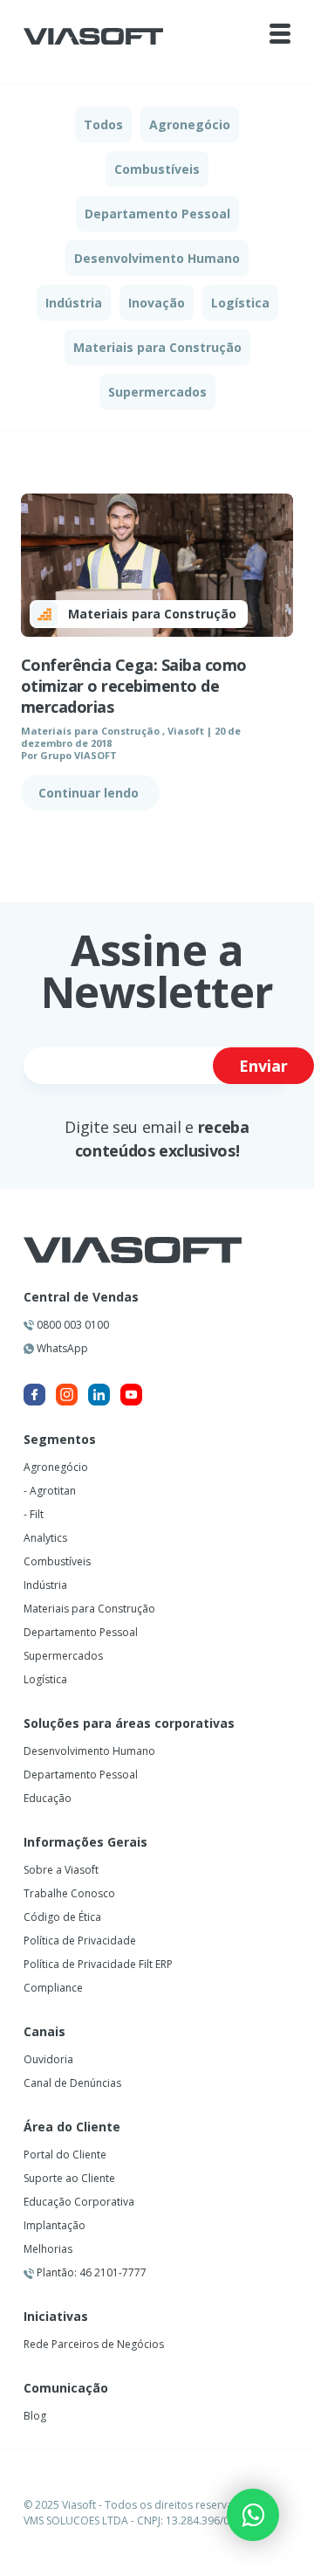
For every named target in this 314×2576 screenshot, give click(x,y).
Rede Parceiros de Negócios (94, 2344)
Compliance (53, 1988)
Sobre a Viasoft (61, 1870)
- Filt (34, 1514)
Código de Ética (62, 1917)
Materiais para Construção (157, 347)
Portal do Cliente (65, 2155)
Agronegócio (190, 124)
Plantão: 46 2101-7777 (90, 2272)
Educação (48, 1798)
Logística (240, 303)
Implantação (55, 2225)
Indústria (74, 303)
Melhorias (48, 2249)
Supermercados (157, 392)
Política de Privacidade (80, 1941)
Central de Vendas (81, 1297)
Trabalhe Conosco (69, 1893)
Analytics (45, 1538)
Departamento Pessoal (157, 214)
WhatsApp (61, 1348)
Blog (35, 2416)
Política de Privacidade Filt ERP (98, 1964)
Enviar (263, 1066)
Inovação (157, 303)
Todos (103, 124)
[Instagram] (67, 1395)
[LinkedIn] (99, 1395)
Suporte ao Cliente (69, 2178)
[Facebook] (34, 1395)
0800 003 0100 (72, 1325)
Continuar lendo (90, 793)
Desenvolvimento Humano (157, 258)
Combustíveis (157, 169)
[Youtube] (131, 1395)
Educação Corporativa (79, 2202)
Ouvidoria (48, 2059)
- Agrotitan (50, 1491)
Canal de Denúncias (72, 2083)
